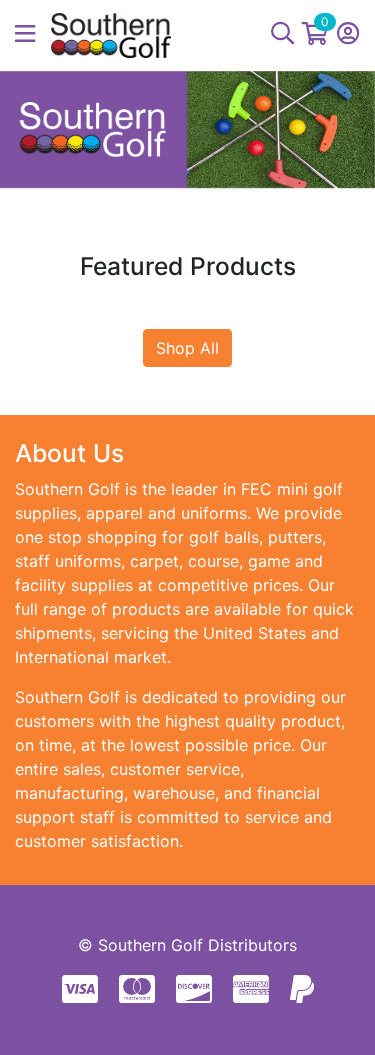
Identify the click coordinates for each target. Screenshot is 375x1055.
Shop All (187, 348)
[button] (33, 35)
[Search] (282, 35)
